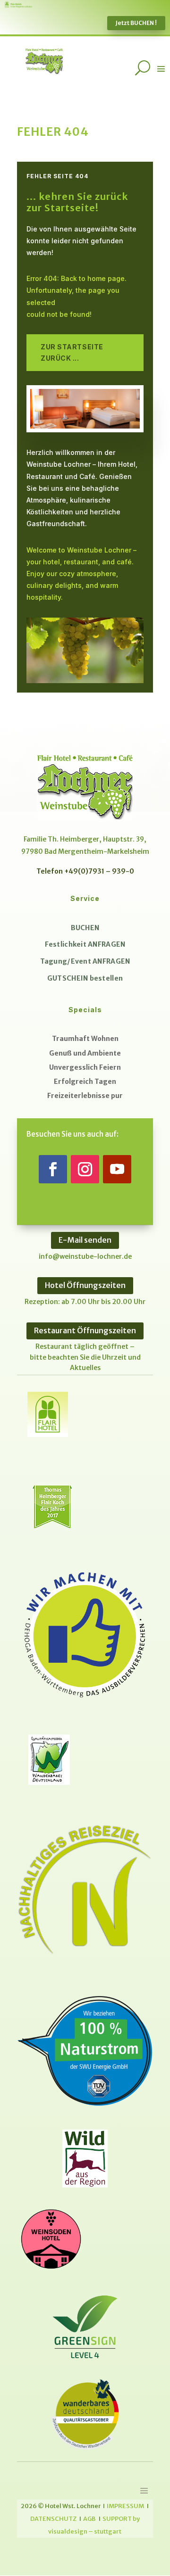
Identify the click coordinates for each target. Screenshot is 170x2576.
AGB (89, 2518)
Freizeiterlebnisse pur (85, 1096)
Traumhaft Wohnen (85, 1039)
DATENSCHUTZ (53, 2518)
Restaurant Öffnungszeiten (85, 1330)
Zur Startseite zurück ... (72, 352)
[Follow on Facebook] (53, 1169)
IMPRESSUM (125, 2506)
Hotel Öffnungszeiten (85, 1285)
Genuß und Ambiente (85, 1053)
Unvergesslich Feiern (85, 1067)
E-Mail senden (85, 1240)
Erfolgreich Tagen (85, 1082)
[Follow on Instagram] (85, 1169)
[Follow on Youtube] (117, 1169)
